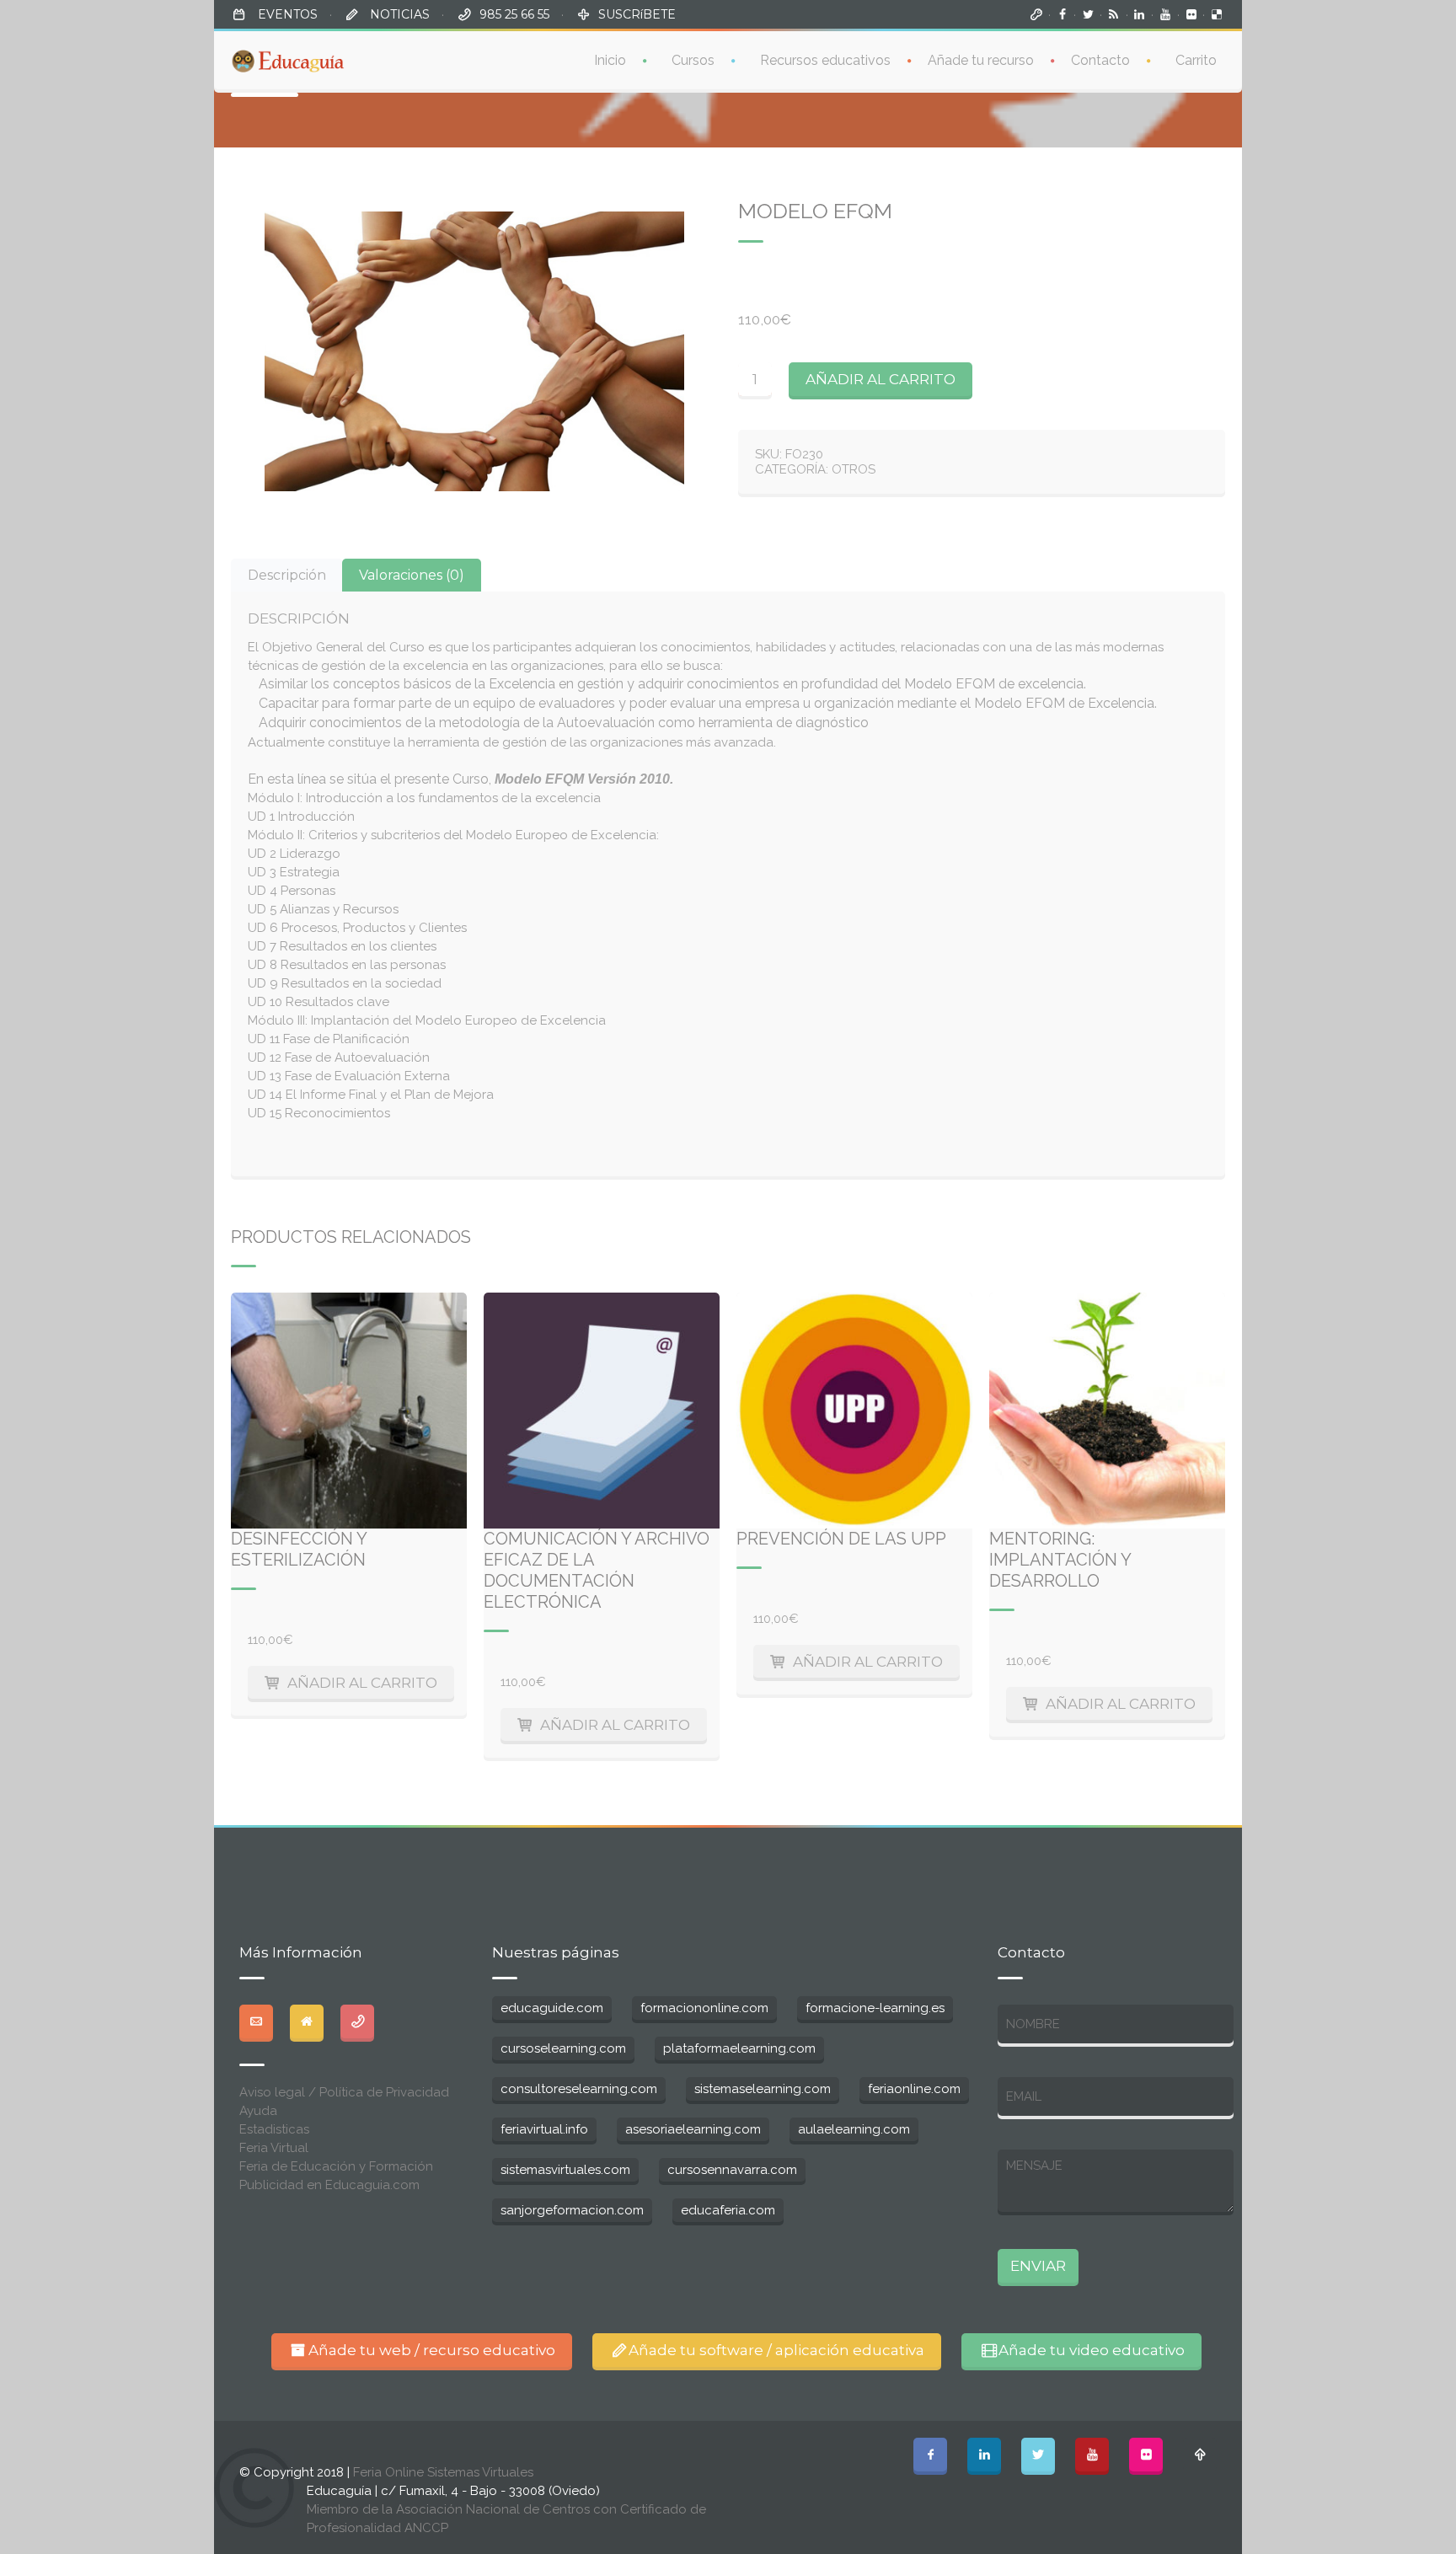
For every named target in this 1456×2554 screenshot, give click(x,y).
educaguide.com (552, 2008)
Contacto (1100, 60)
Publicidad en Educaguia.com (329, 2185)
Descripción (287, 575)
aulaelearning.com (854, 2129)
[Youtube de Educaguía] (1165, 14)
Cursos (693, 60)
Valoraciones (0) (412, 575)
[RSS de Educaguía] (1114, 14)
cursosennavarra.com (732, 2170)
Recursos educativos (825, 60)
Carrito (1196, 60)
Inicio (610, 60)
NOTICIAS (398, 14)
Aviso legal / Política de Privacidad (344, 2092)
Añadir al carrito (881, 379)
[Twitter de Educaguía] (1088, 14)
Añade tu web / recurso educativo (432, 2350)
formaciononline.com (704, 2008)
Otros (854, 469)
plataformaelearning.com (739, 2048)
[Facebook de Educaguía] (1063, 14)
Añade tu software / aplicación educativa (776, 2350)
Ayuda (258, 2111)
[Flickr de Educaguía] (1191, 14)
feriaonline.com (914, 2089)
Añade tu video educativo (1092, 2350)
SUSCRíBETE (637, 14)
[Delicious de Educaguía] (1217, 14)
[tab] (287, 575)
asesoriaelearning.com (693, 2129)
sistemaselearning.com (763, 2089)
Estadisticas (274, 2129)
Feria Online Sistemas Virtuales (443, 2472)
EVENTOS (286, 14)
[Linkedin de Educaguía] (1140, 14)
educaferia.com (728, 2210)
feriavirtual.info (544, 2129)
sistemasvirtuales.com (565, 2170)
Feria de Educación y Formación (336, 2166)
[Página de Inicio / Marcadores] (1036, 14)
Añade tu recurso (981, 60)
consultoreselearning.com (579, 2089)
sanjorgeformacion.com (572, 2210)
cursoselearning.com (563, 2048)
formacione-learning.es (875, 2008)
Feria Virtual (274, 2148)
